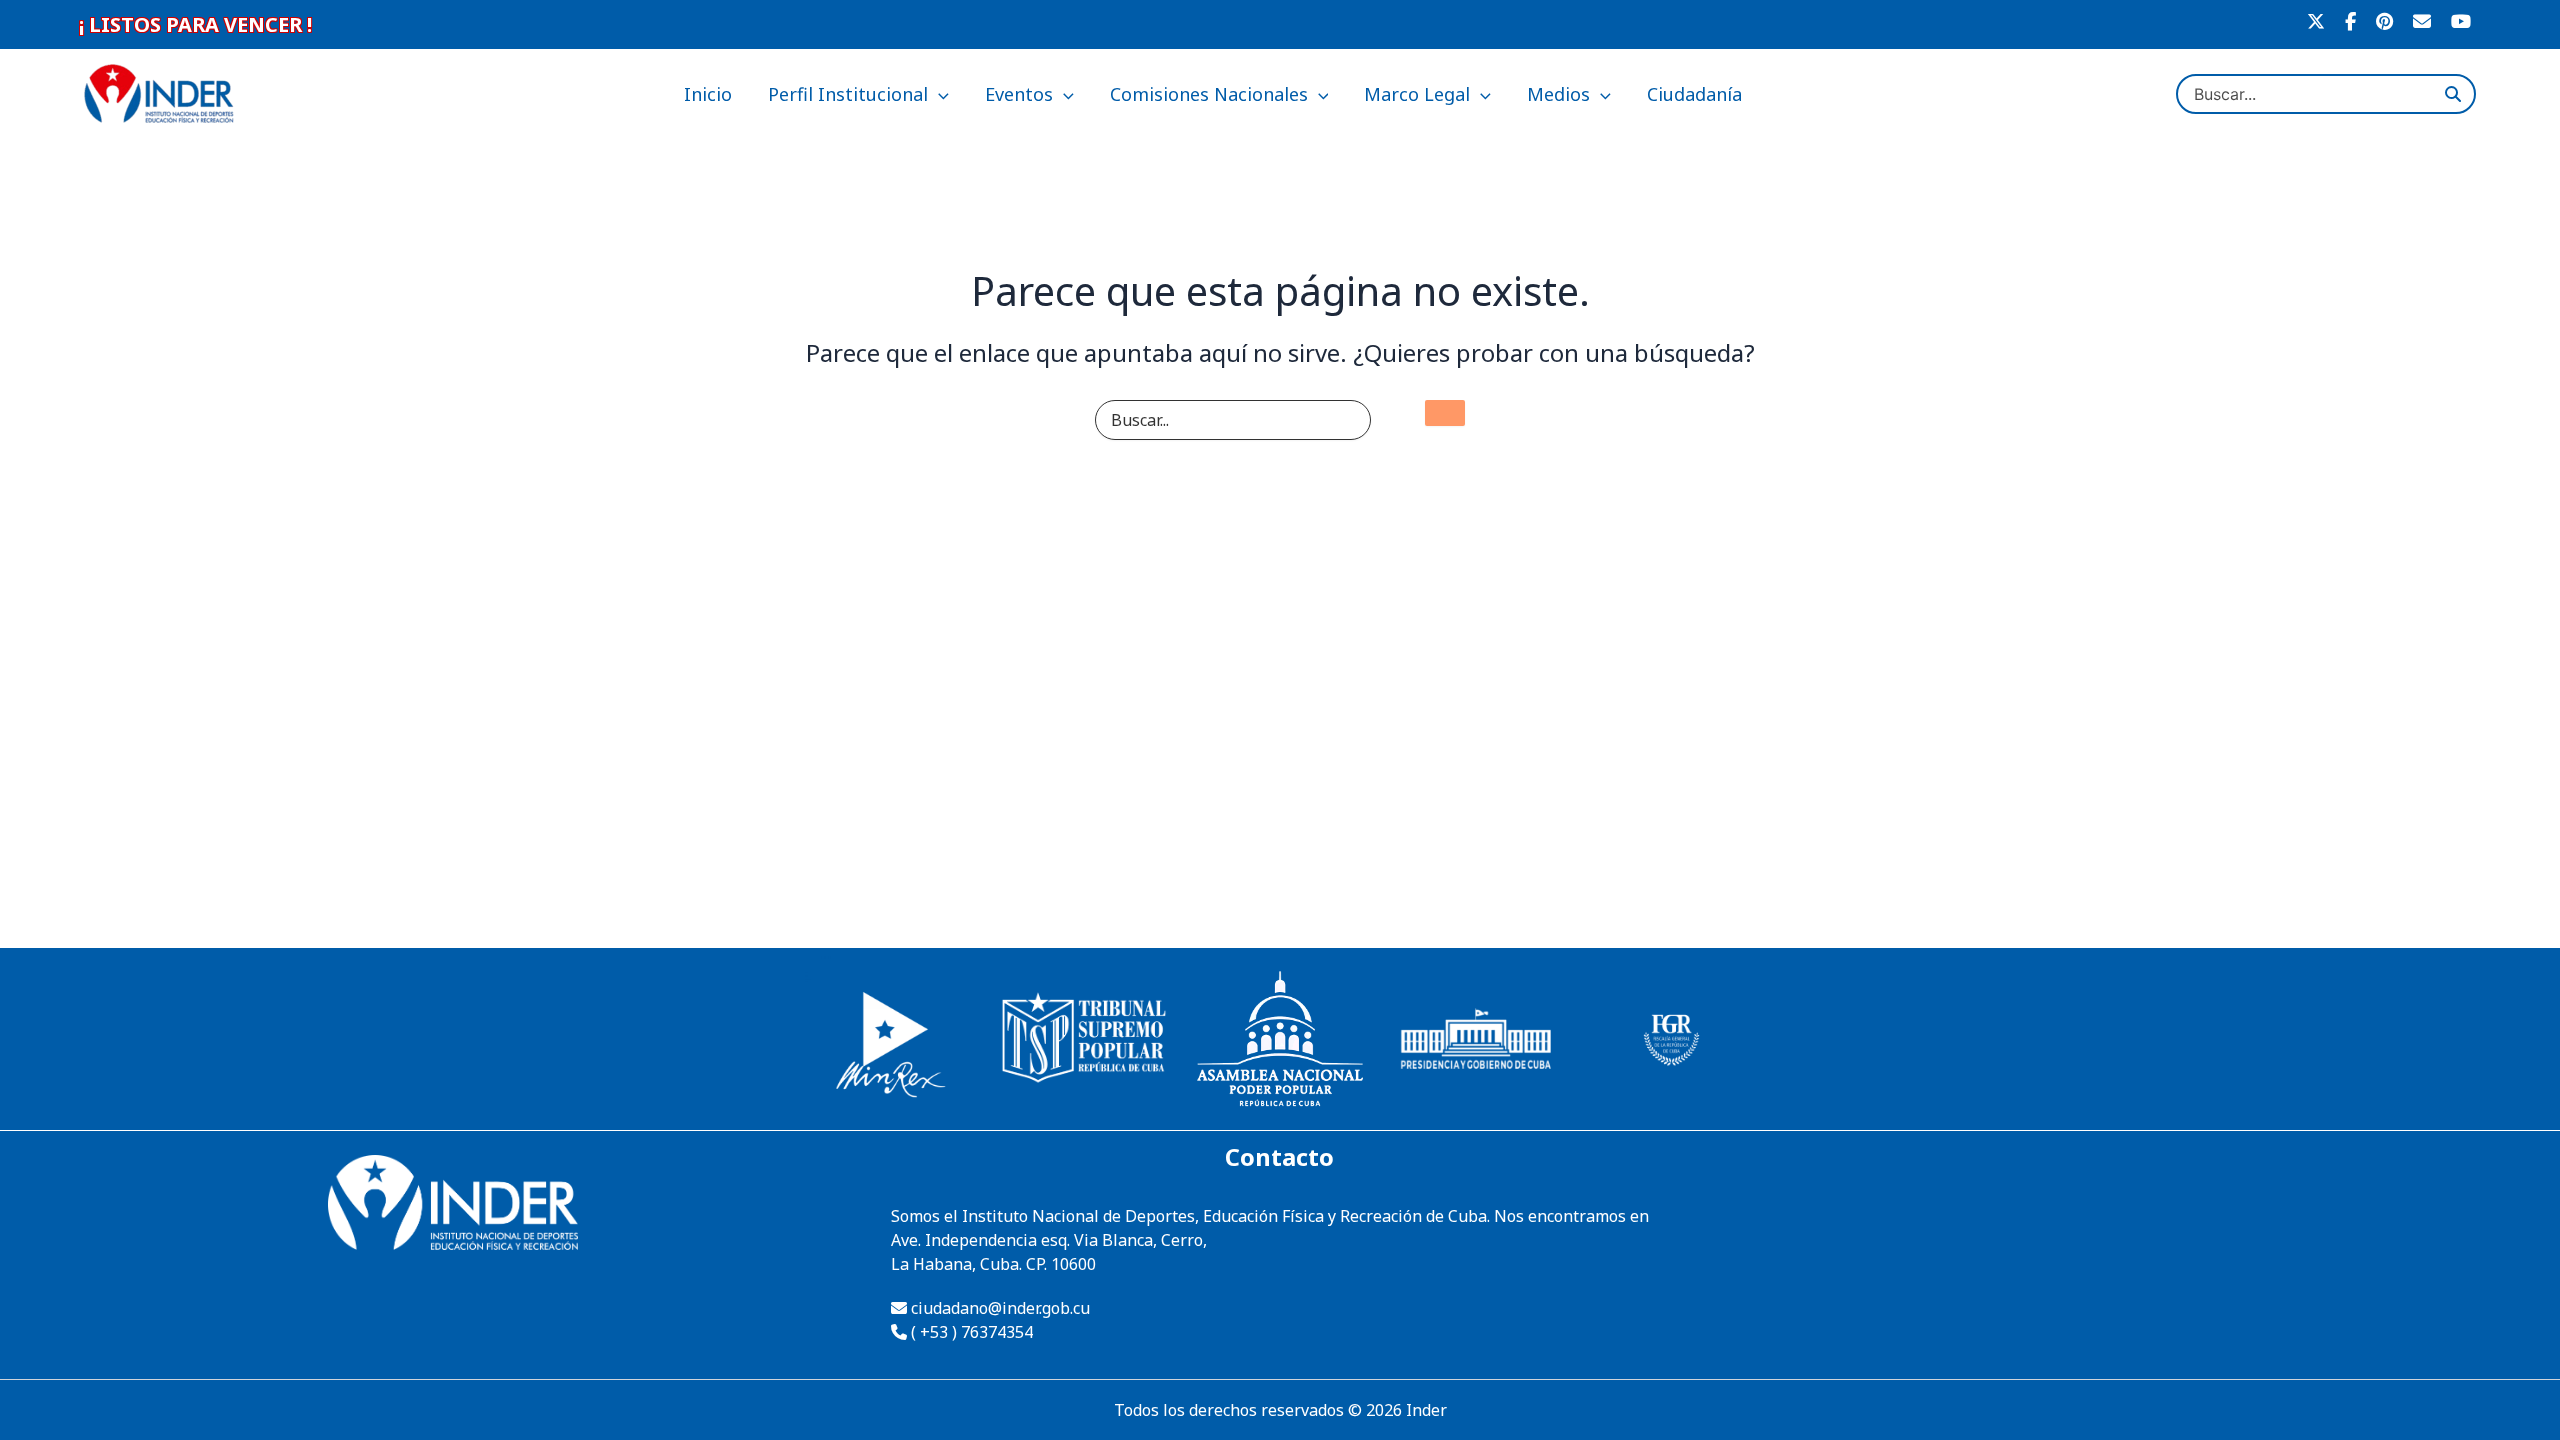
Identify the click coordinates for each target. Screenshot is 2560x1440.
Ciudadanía (1694, 94)
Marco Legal (1417, 94)
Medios (1558, 94)
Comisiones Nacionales (1209, 94)
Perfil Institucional (848, 94)
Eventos (1019, 94)
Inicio (708, 94)
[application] (938, 94)
